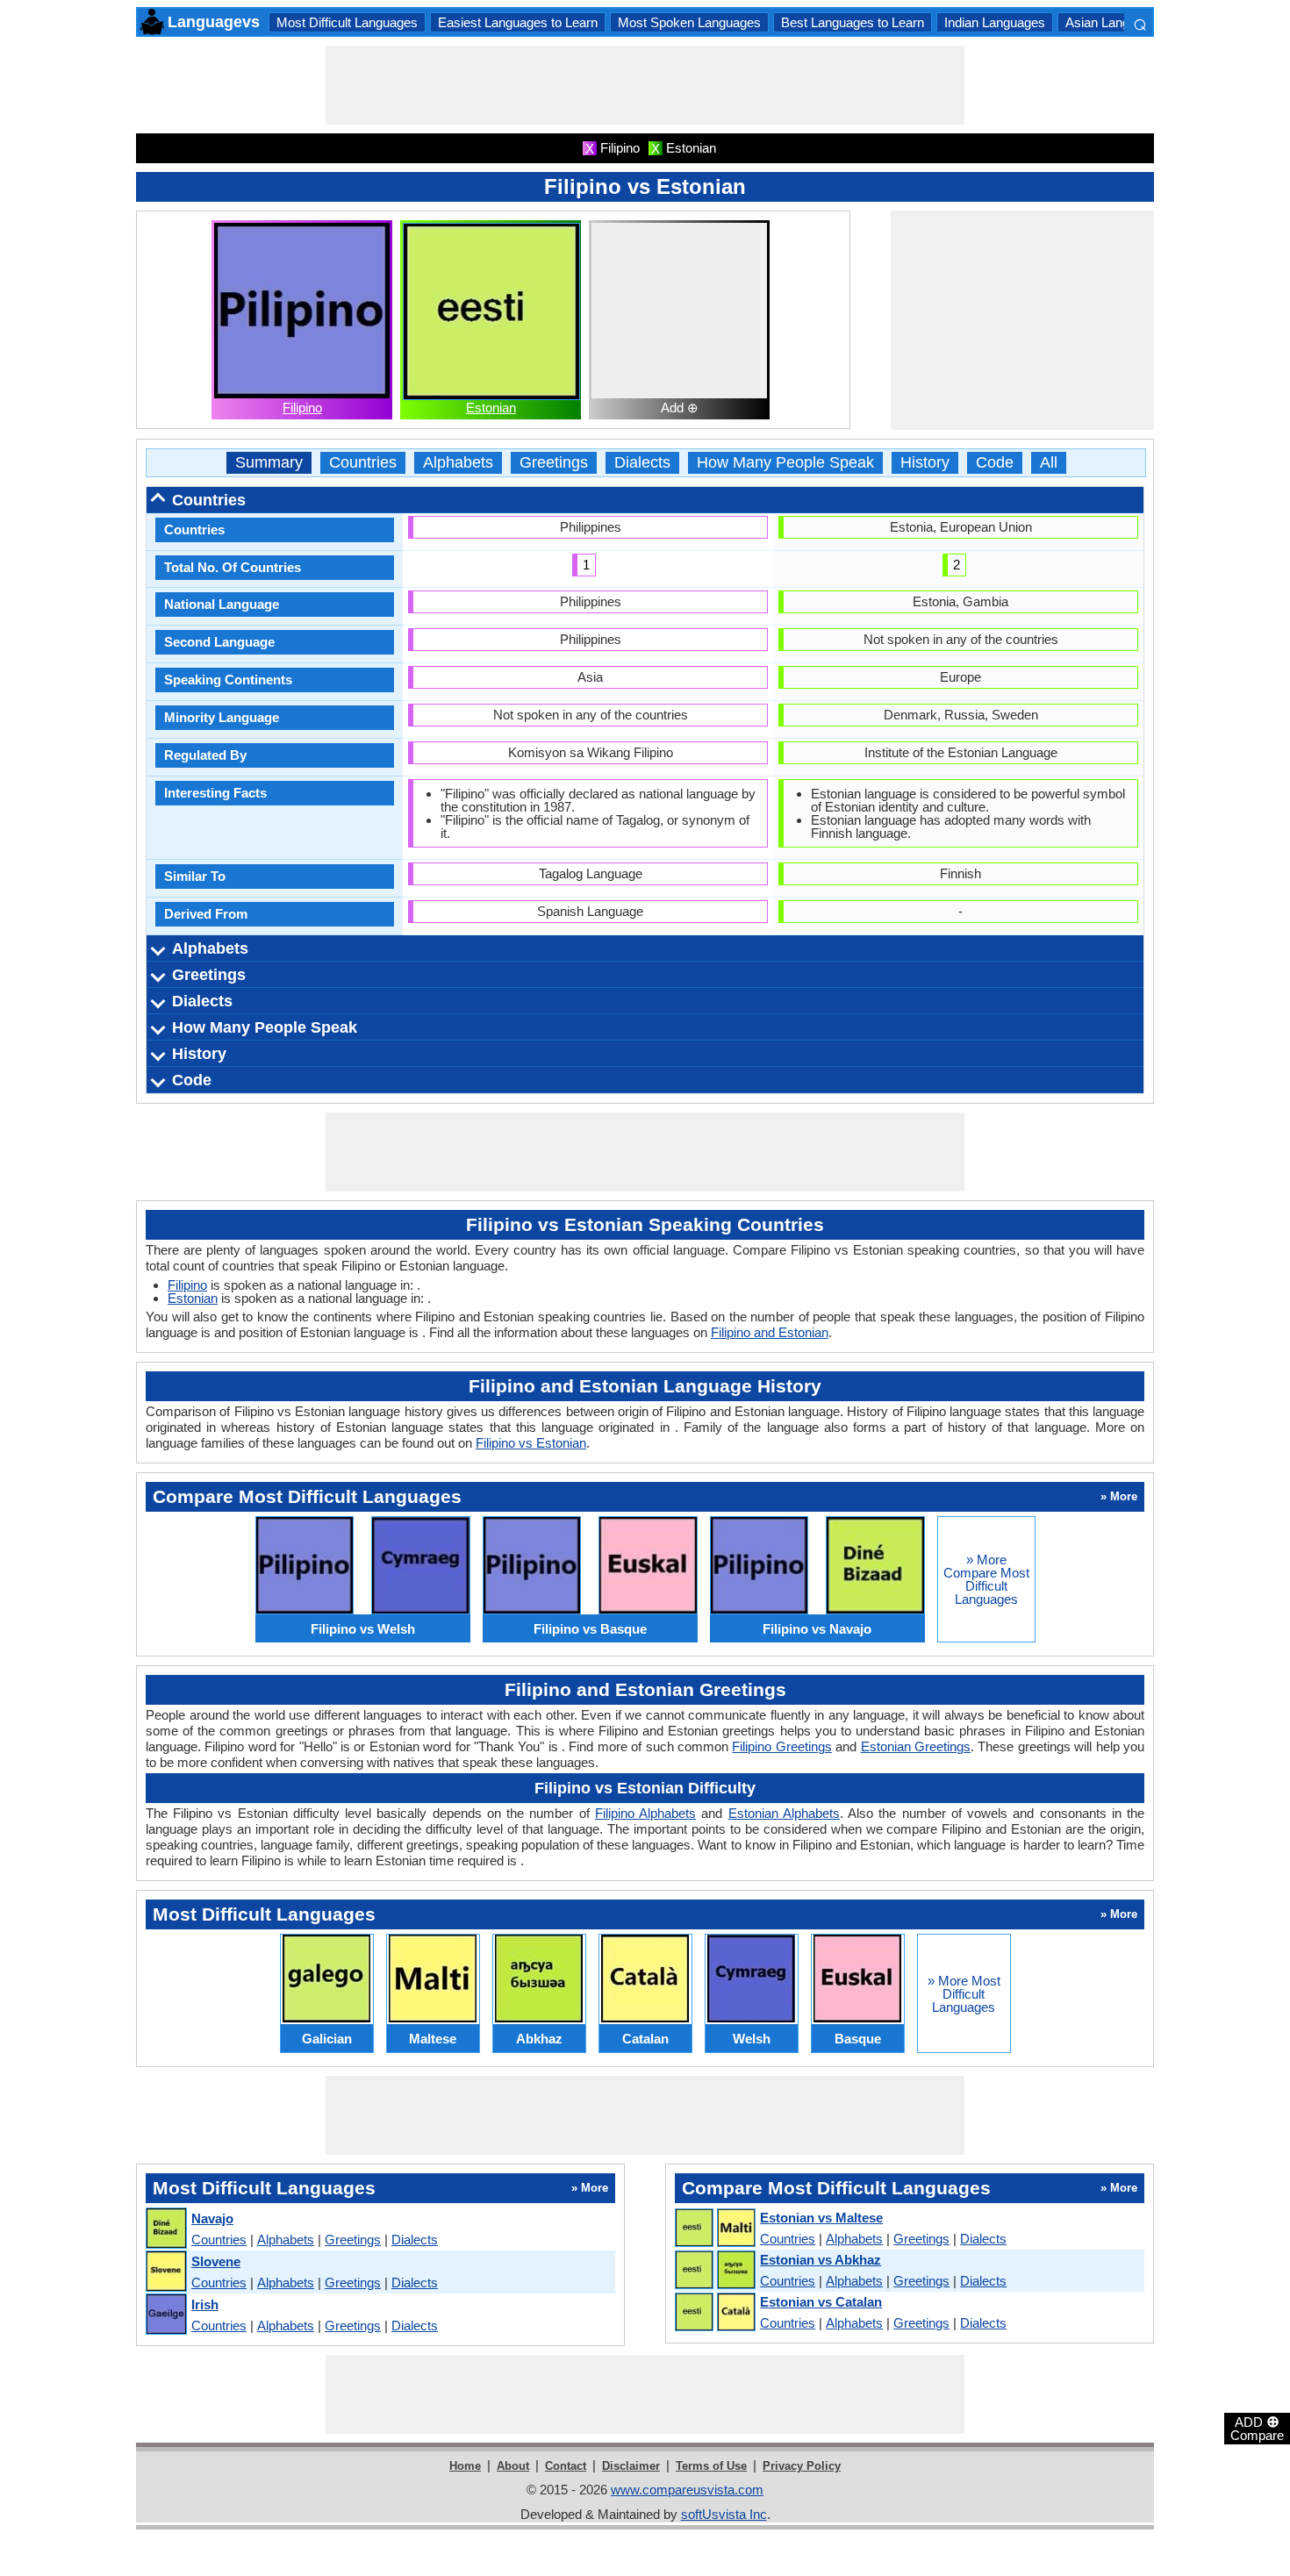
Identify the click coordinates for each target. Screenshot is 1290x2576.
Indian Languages (995, 22)
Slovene (216, 2261)
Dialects (642, 463)
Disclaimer (631, 2466)
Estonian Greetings (916, 1746)
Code (995, 463)
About (513, 2466)
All (1049, 463)
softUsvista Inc (724, 2514)
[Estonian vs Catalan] (714, 2313)
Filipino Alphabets (645, 1813)
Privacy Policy (802, 2466)
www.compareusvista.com (687, 2490)
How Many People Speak (785, 463)
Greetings (554, 463)
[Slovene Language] (165, 2272)
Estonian (491, 408)
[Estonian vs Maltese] (714, 2229)
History (925, 463)
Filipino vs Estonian (531, 1443)
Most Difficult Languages (347, 22)
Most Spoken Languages (689, 22)
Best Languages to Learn (853, 22)
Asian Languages (1115, 22)
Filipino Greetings (781, 1746)
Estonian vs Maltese (821, 2218)
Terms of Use (711, 2466)
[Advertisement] (645, 85)
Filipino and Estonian (770, 1332)
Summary (269, 463)
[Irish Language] (165, 2315)
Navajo (212, 2218)
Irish (205, 2304)
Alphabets (458, 463)
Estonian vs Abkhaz (821, 2260)
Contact (566, 2466)
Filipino (302, 408)
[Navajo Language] (165, 2229)
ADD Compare (1257, 2428)
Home (465, 2466)
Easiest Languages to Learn (518, 22)
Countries (363, 463)
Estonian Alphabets (784, 1813)
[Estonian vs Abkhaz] (714, 2271)
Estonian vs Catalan (821, 2302)
